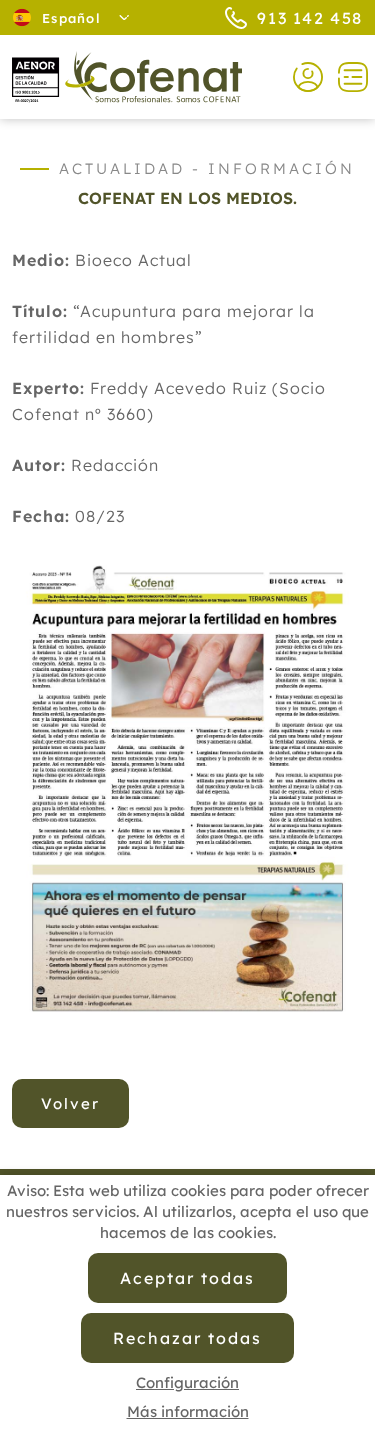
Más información (188, 1411)
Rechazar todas (187, 1338)
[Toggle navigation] (345, 77)
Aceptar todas (187, 1278)
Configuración (187, 1382)
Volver (70, 1103)
